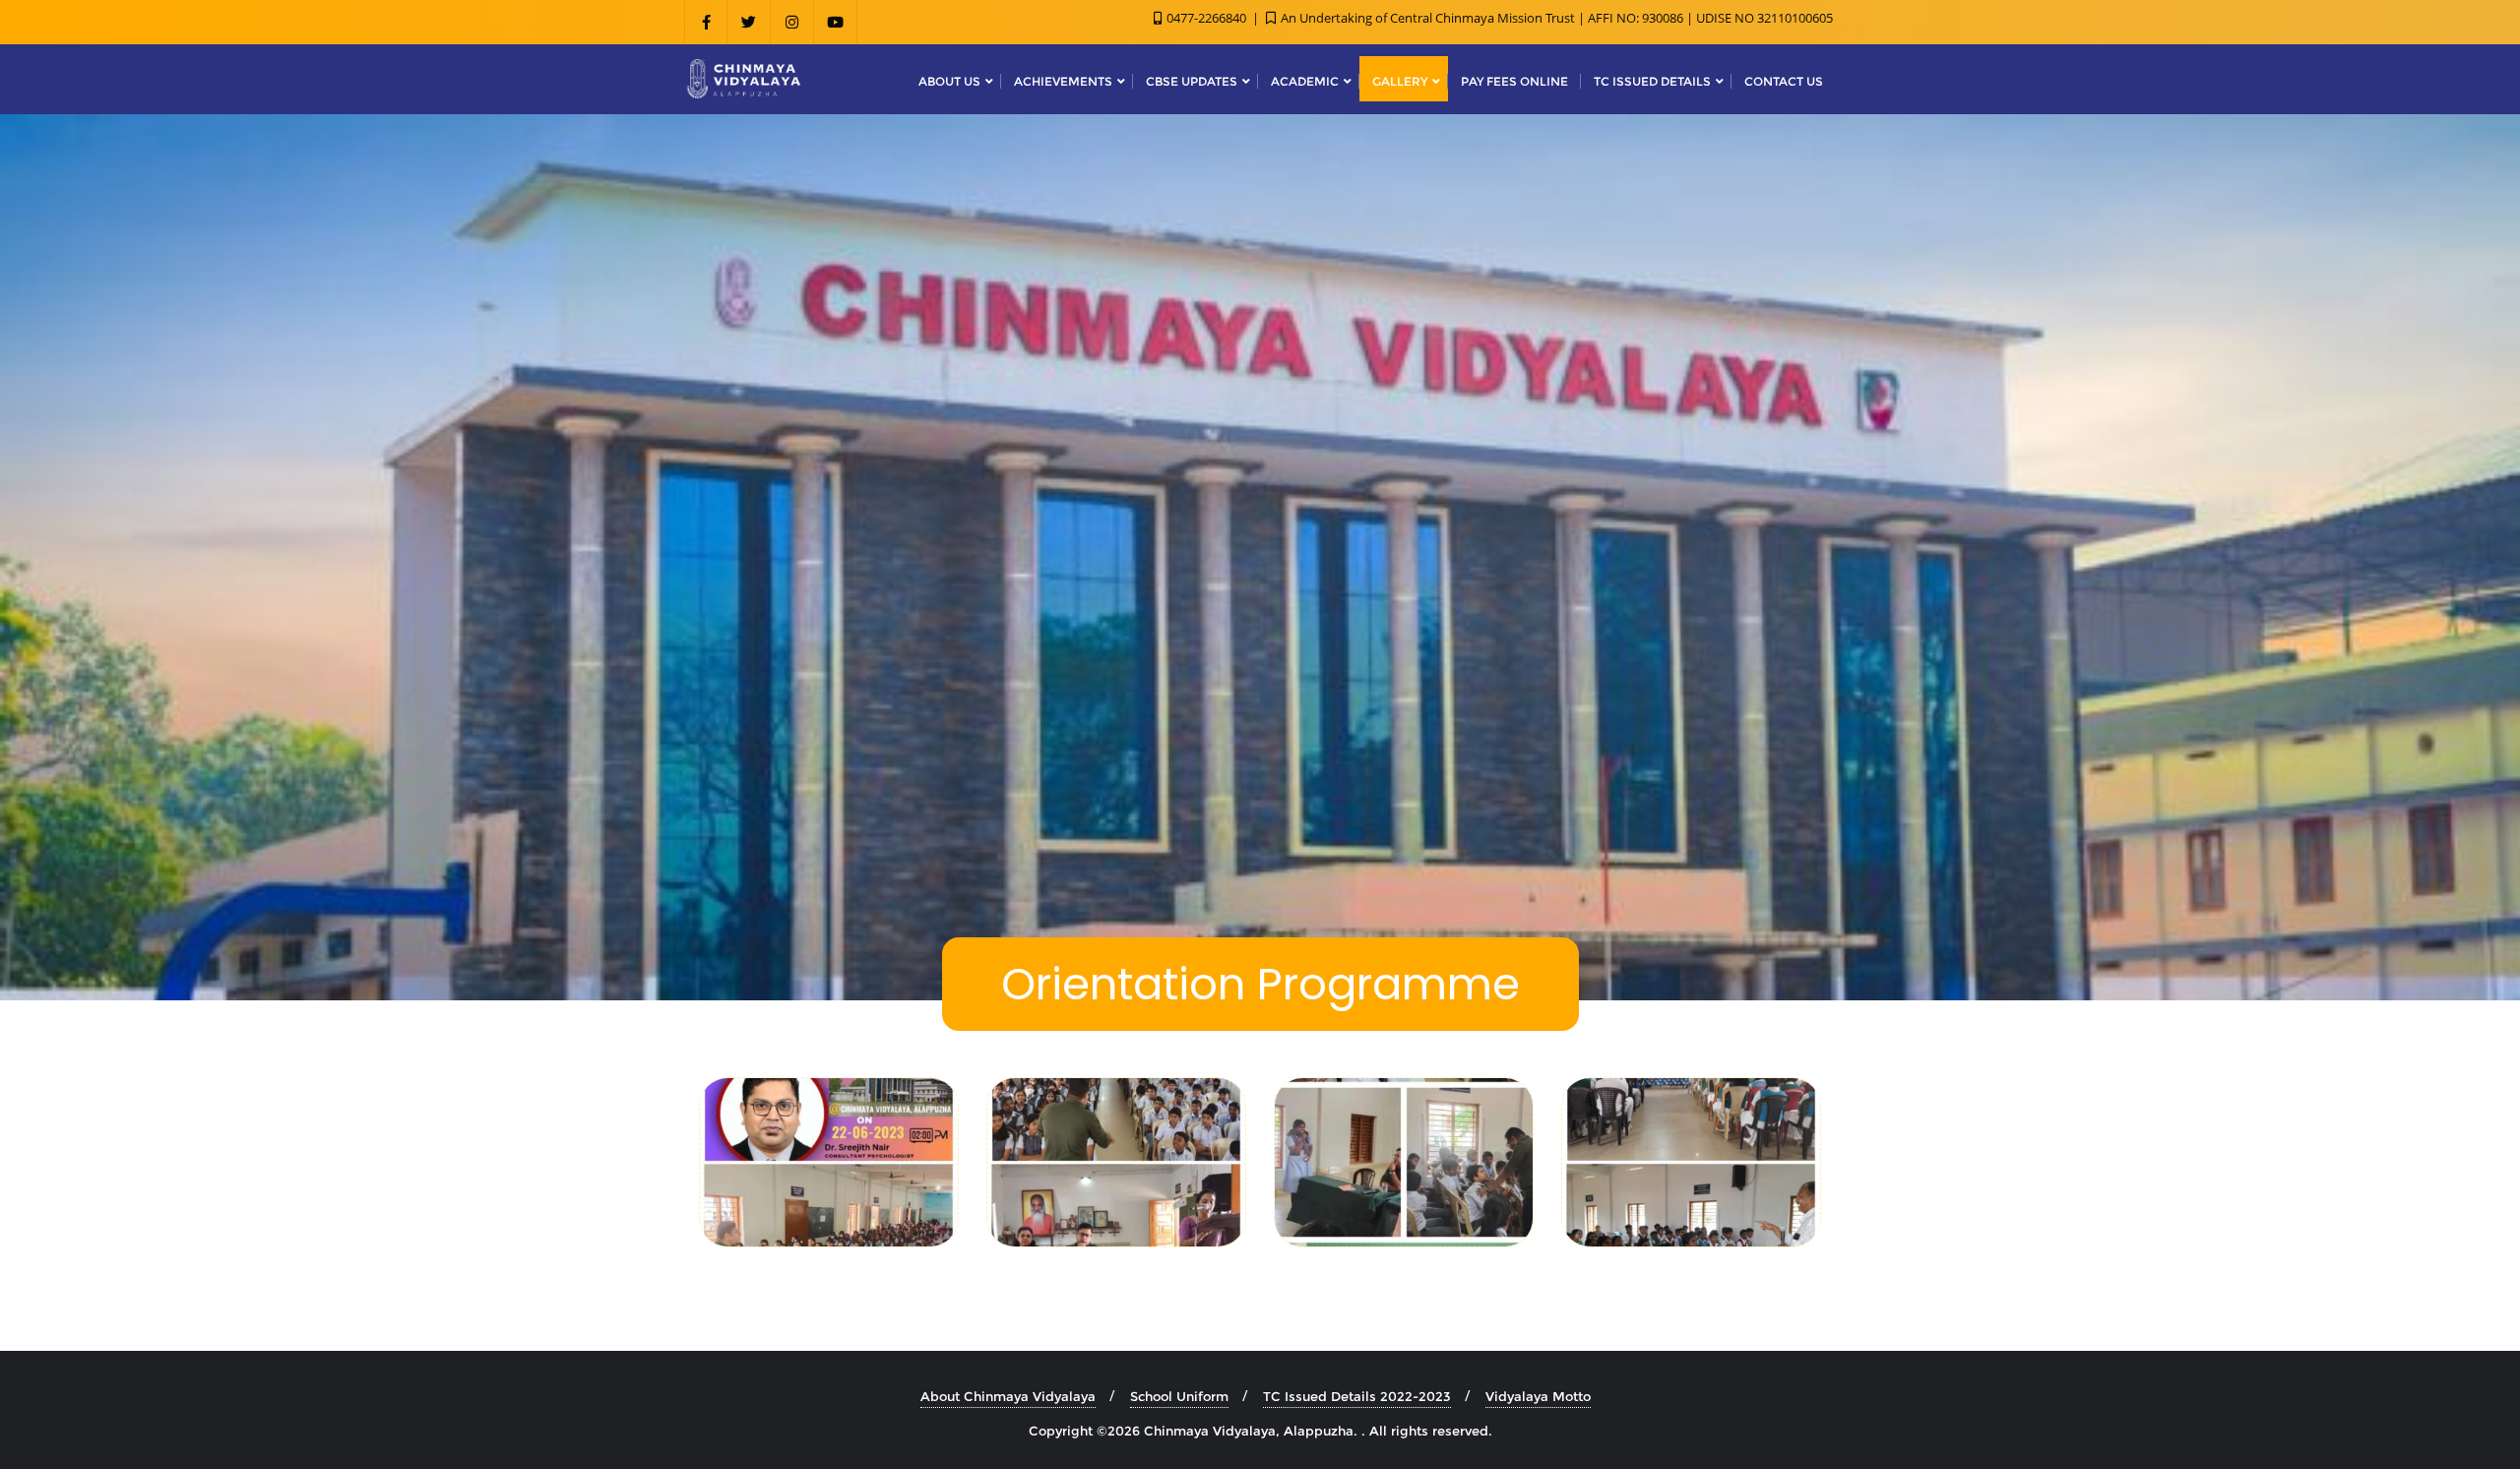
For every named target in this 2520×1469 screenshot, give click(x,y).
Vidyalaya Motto (1538, 1396)
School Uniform (1179, 1396)
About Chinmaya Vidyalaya (1008, 1396)
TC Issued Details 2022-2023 (1357, 1396)
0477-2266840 (1206, 18)
